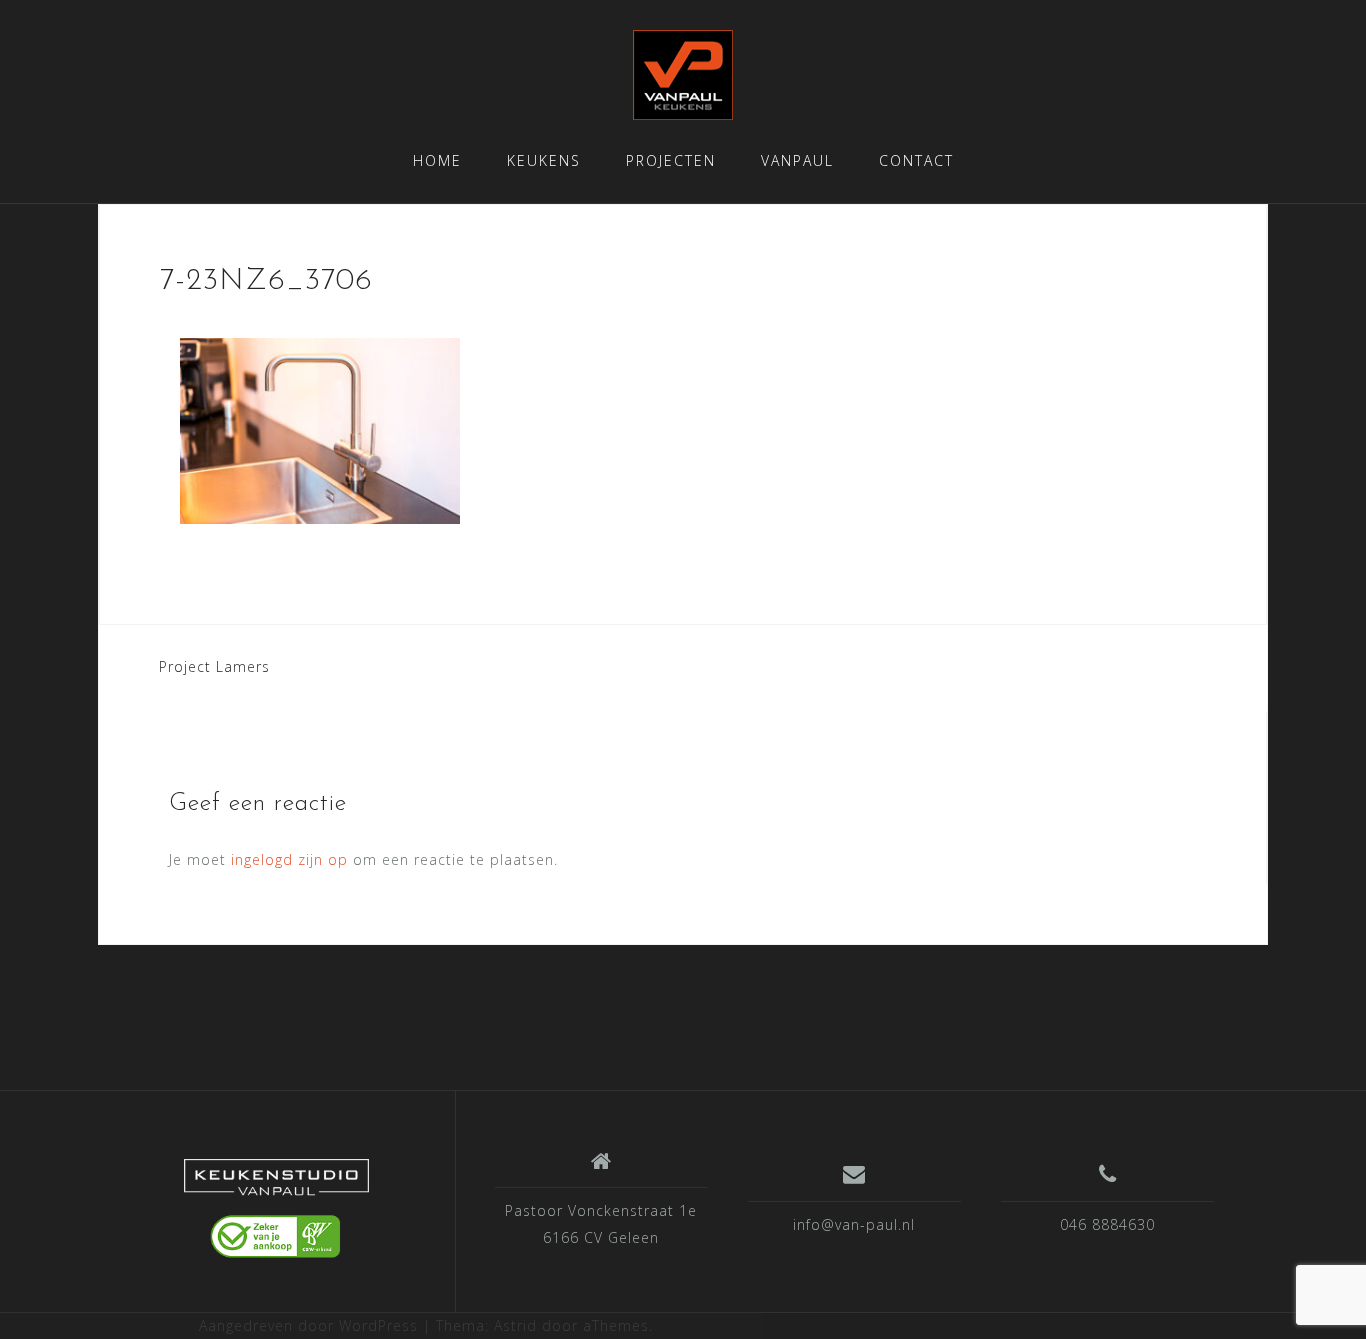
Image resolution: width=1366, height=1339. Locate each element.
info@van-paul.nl (854, 1224)
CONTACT (916, 160)
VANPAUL (797, 160)
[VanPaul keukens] (276, 1209)
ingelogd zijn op (289, 859)
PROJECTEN (671, 160)
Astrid (515, 1325)
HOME (437, 160)
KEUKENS (544, 160)
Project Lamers (214, 666)
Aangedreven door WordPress (308, 1325)
